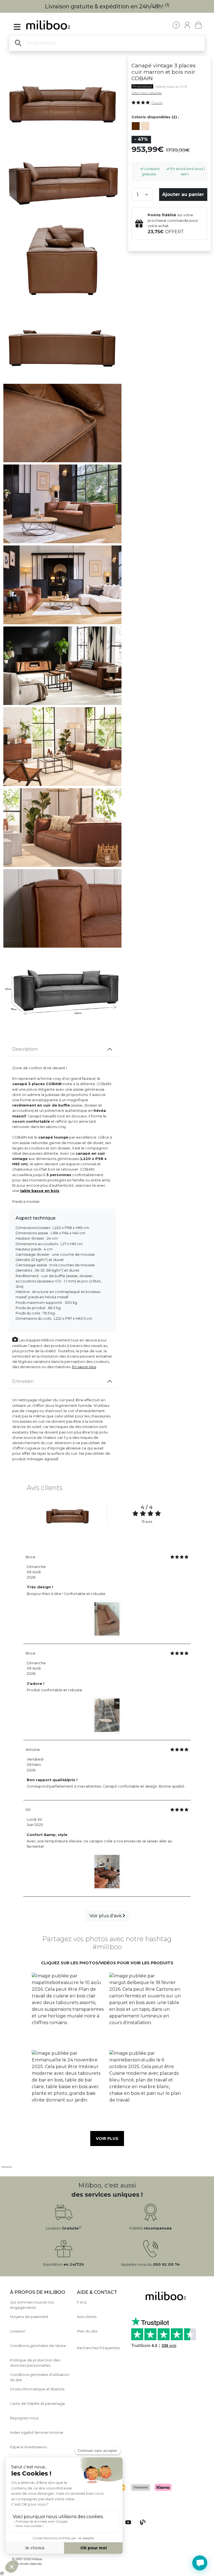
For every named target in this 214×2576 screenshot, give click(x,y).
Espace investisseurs (28, 2447)
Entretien (23, 1381)
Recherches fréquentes (98, 2348)
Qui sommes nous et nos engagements (32, 2305)
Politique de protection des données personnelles (35, 2363)
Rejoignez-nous (24, 2418)
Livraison (18, 2331)
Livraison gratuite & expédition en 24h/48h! (107, 6)
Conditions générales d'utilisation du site (40, 2377)
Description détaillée (147, 93)
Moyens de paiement (29, 2317)
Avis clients (87, 2317)
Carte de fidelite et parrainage (37, 2404)
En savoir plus (84, 1367)
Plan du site (87, 2331)
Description (25, 1049)
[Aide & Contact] (176, 25)
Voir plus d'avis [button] (106, 1916)
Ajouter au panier (183, 194)
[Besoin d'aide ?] (200, 2563)
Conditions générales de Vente (38, 2346)
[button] (68, 2009)
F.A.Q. (82, 2302)
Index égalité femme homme (37, 2433)
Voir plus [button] (107, 2139)
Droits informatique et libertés (37, 2389)
